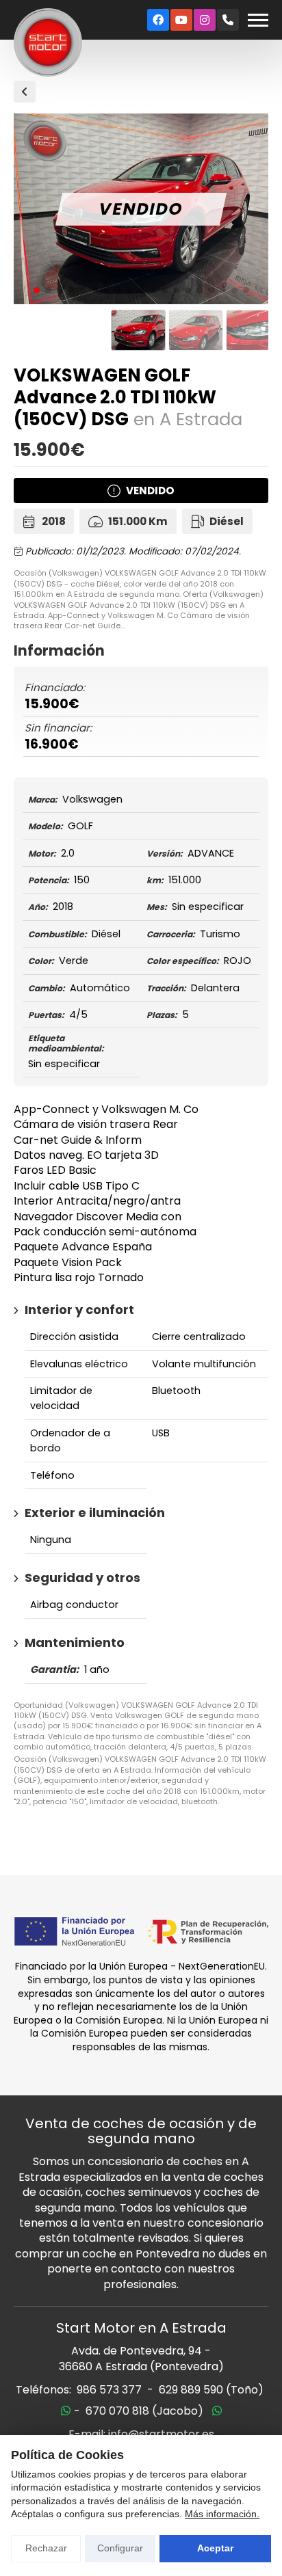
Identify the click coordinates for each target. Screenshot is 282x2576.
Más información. (222, 2514)
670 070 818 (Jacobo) (144, 2411)
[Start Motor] (48, 42)
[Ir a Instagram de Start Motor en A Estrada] (205, 20)
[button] (37, 290)
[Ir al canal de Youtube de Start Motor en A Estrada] (181, 20)
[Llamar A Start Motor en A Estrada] (228, 20)
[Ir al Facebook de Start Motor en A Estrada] (158, 20)
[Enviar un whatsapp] (66, 2411)
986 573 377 (109, 2390)
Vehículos (25, 92)
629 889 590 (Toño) (211, 2390)
